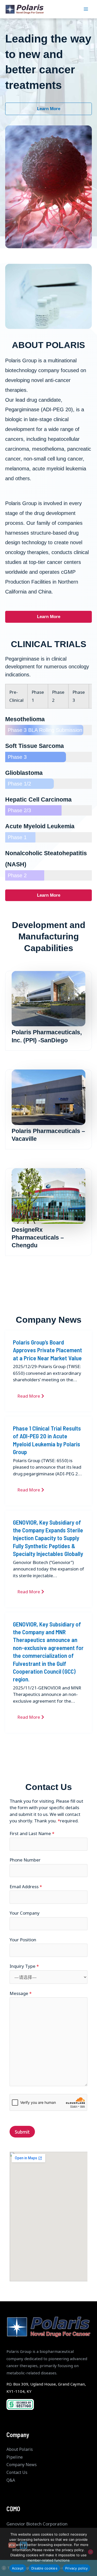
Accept (18, 2568)
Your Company (25, 1913)
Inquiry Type (24, 1966)
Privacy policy (77, 2568)
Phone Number (25, 1860)
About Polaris (20, 2449)
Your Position (23, 1940)
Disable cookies (44, 2568)
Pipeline (15, 2457)
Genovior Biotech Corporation (37, 2524)
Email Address (26, 1887)
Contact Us (17, 2472)
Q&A (11, 2480)
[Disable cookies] (91, 2552)
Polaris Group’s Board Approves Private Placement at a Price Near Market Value (47, 1350)
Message (21, 1993)
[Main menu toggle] (86, 9)
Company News (22, 2465)
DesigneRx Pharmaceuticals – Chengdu (38, 1238)
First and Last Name (32, 1833)
